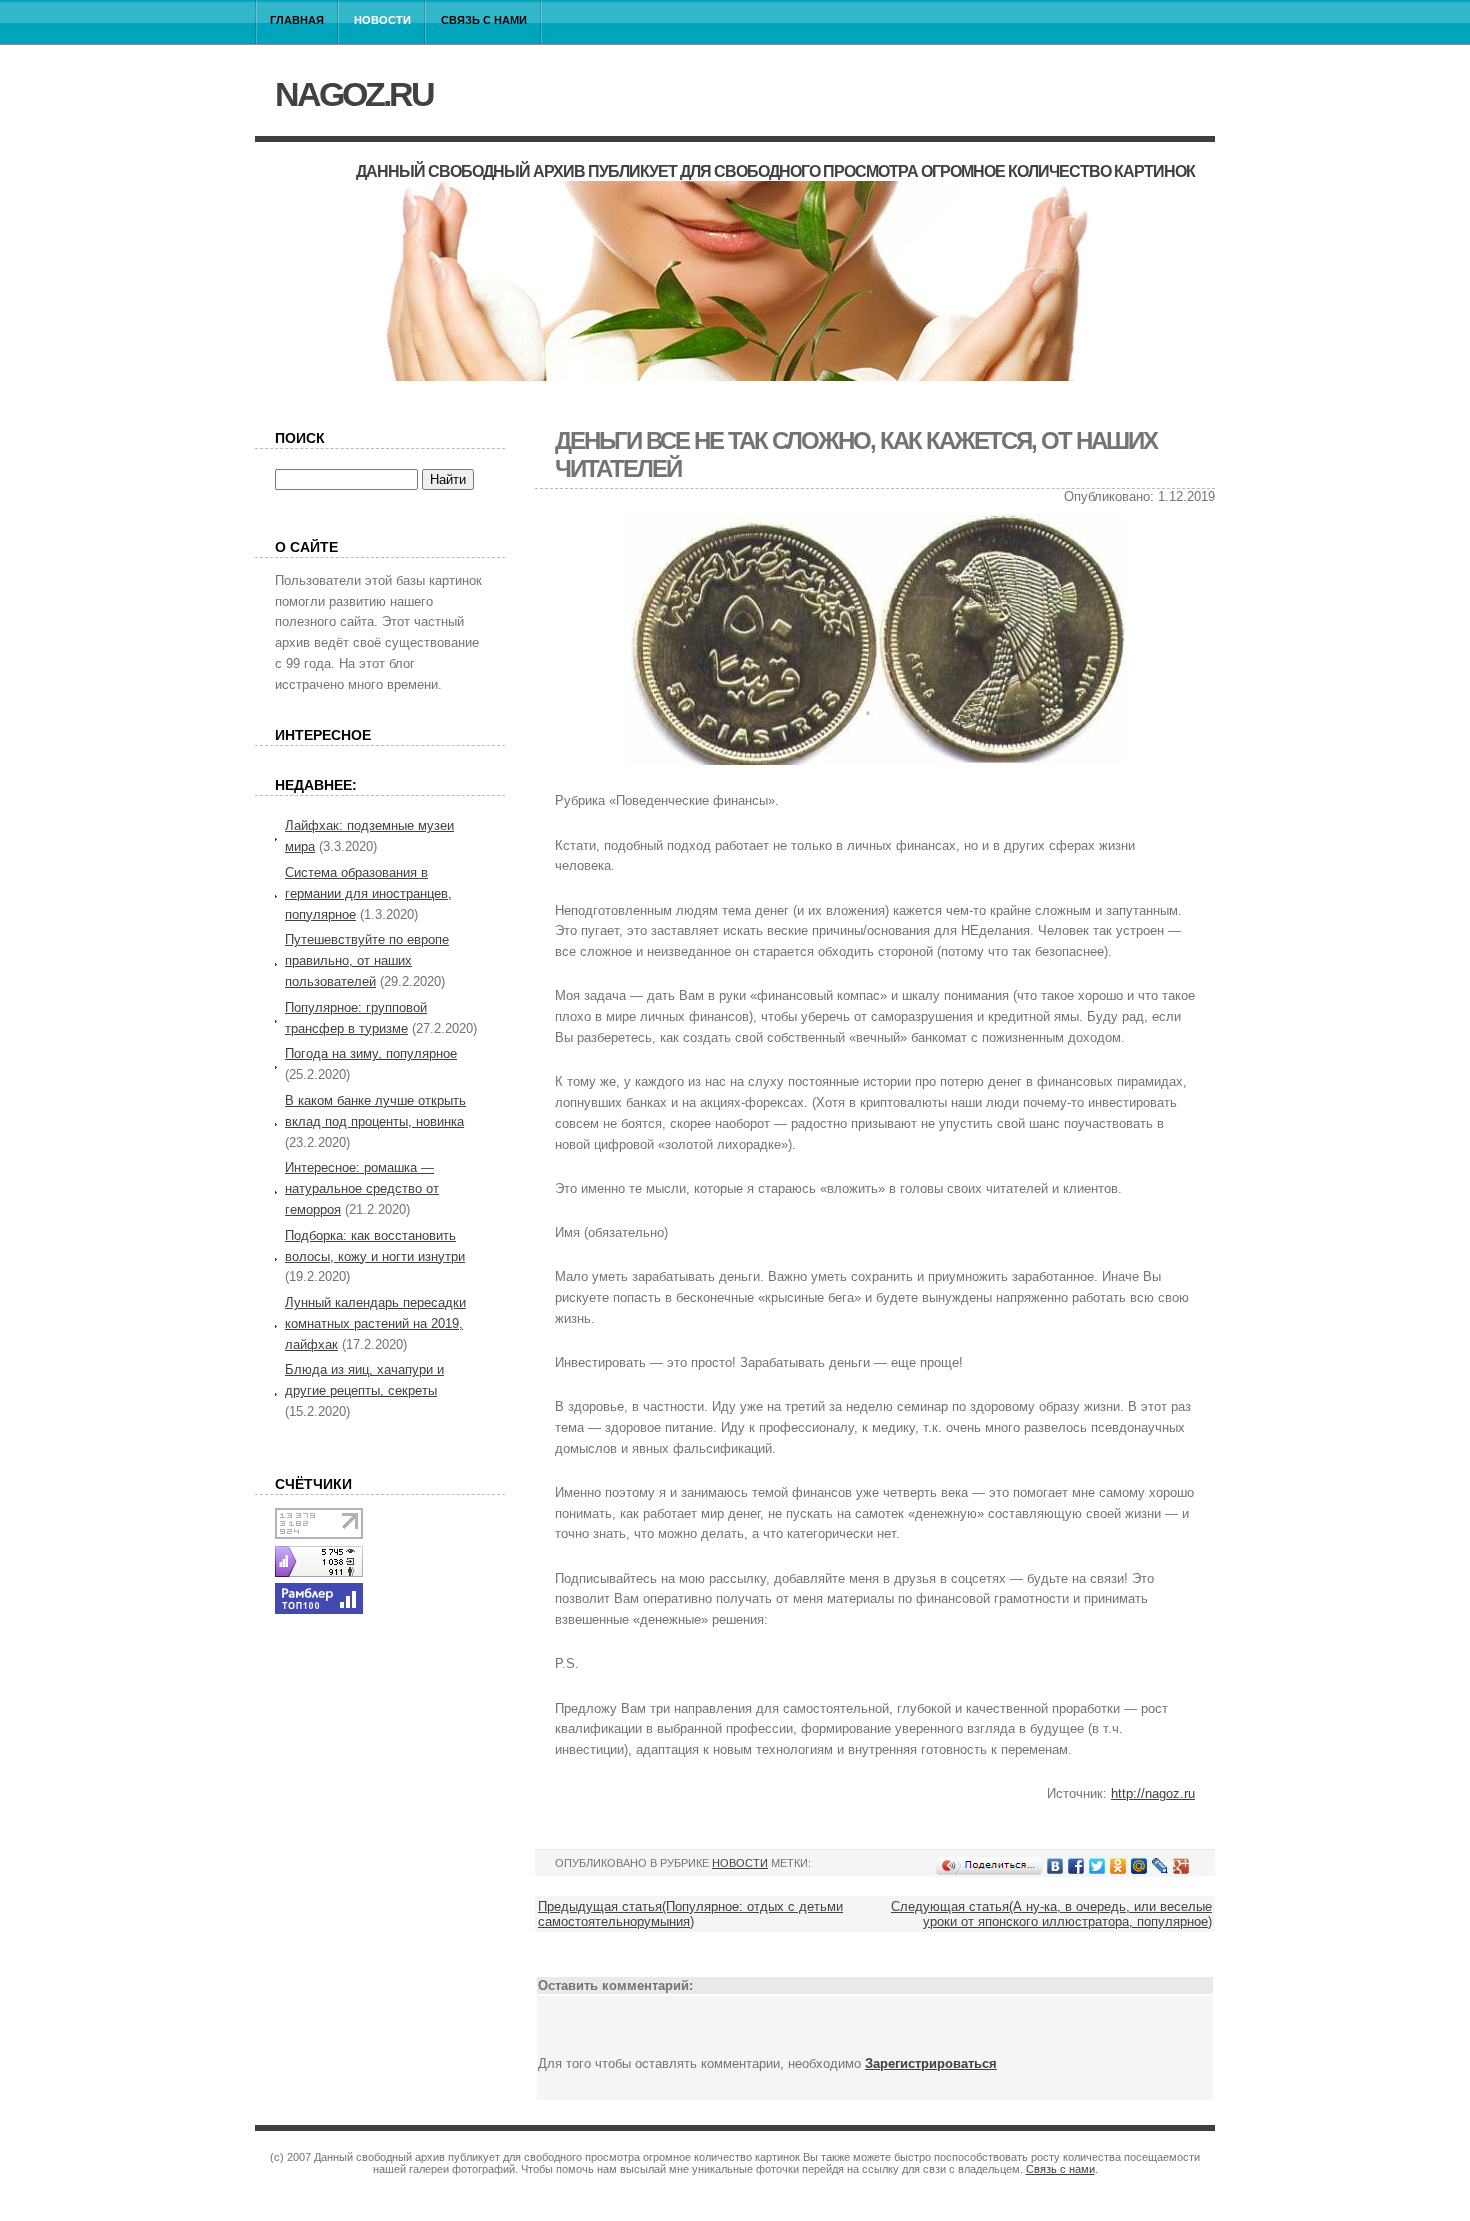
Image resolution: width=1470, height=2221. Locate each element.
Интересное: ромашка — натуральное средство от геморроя (362, 1188)
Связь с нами (484, 20)
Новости (382, 20)
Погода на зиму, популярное (371, 1053)
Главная (297, 20)
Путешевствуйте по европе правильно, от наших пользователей (367, 960)
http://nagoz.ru (1153, 1793)
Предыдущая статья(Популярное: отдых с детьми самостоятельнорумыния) (690, 1914)
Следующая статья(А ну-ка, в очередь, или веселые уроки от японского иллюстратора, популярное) (1051, 1914)
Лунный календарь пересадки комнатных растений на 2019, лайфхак (375, 1323)
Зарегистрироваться (931, 2063)
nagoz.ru (354, 94)
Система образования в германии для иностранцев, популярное (368, 893)
